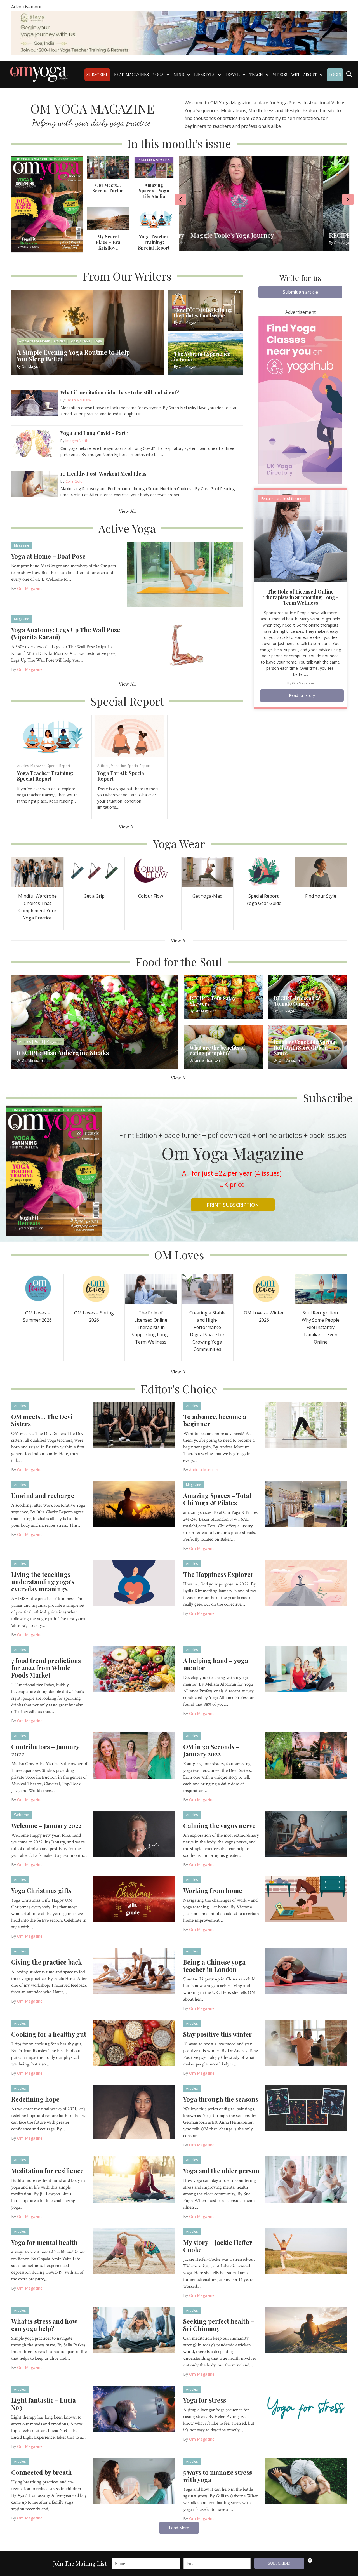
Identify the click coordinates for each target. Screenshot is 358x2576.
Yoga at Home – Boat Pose (48, 556)
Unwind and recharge (43, 1495)
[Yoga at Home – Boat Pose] (185, 574)
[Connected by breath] (134, 2480)
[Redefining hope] (134, 2112)
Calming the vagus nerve (219, 1825)
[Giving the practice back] (134, 1970)
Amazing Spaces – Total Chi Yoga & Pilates (217, 1499)
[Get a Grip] (94, 871)
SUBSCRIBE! (279, 2563)
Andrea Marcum (204, 1470)
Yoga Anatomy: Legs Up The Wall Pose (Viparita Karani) (66, 633)
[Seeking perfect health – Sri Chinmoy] (306, 2329)
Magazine (22, 545)
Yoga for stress (205, 2400)
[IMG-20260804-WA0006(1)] (179, 32)
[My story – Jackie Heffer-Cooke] (306, 2250)
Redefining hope (35, 2099)
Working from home (213, 1890)
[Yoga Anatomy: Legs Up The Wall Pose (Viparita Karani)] (185, 648)
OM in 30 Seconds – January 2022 (211, 1750)
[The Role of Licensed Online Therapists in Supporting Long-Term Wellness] (300, 535)
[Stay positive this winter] (306, 2042)
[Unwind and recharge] (134, 1504)
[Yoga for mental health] (134, 2250)
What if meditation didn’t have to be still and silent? (120, 392)
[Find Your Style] (321, 871)
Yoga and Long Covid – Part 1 (95, 433)
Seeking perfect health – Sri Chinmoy (219, 2325)
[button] (300, 292)
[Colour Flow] (151, 871)
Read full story (302, 695)
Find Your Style (321, 896)
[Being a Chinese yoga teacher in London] (306, 1970)
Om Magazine (30, 588)
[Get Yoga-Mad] (208, 871)
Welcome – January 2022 (46, 1825)
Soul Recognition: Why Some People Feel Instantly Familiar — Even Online (321, 1327)
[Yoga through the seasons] (306, 2107)
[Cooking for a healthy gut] (134, 2042)
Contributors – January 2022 (45, 1750)
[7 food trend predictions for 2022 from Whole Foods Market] (134, 1669)
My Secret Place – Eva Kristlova (108, 242)
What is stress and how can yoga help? (44, 2325)
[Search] (349, 74)
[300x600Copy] (300, 399)
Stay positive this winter (218, 2034)
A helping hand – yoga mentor (216, 1664)
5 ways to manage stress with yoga (218, 2476)
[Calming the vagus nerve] (306, 1834)
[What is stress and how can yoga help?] (134, 2329)
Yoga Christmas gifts (41, 1890)
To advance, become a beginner (215, 1420)
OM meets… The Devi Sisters (42, 1420)
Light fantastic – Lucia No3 (43, 2404)
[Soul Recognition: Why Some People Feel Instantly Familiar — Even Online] (321, 1288)
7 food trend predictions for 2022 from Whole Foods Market (46, 1668)
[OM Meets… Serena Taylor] (108, 167)
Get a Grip (94, 896)
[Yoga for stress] (306, 2408)
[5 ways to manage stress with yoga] (306, 2480)
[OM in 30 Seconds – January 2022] (306, 1755)
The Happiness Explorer (218, 1574)
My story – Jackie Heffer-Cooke (219, 2246)
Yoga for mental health (44, 2242)
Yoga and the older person (221, 2171)
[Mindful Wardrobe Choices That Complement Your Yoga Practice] (37, 871)
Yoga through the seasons (221, 2099)
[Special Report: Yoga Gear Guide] (264, 871)
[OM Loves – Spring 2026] (94, 1288)
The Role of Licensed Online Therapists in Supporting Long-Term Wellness (301, 597)
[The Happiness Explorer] (306, 1582)
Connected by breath (42, 2472)
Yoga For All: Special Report (122, 776)
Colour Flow (151, 896)
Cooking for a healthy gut (49, 2034)
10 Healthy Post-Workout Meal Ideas (103, 474)
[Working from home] (306, 1899)
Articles (23, 766)
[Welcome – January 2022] (134, 1834)
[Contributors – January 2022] (134, 1755)
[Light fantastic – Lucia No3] (134, 2408)
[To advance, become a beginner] (306, 1425)
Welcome (21, 1815)
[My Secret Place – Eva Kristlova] (108, 218)
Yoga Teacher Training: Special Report (154, 242)
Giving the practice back (46, 1962)
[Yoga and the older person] (306, 2179)
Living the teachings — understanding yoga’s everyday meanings (44, 1582)
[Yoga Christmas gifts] (134, 1899)
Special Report (59, 766)
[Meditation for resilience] (134, 2179)
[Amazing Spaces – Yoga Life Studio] (154, 167)
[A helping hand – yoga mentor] (306, 1669)
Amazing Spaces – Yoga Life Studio (154, 191)
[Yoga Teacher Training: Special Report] (154, 218)
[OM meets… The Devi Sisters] (134, 1425)
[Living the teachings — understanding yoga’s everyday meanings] (134, 1582)
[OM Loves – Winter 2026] (264, 1288)
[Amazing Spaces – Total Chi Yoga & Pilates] (306, 1504)
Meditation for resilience (47, 2171)
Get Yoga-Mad (207, 896)
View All (127, 511)
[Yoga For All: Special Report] (129, 736)
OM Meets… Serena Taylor (108, 188)
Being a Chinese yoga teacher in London (214, 1966)
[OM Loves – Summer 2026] (37, 1288)
